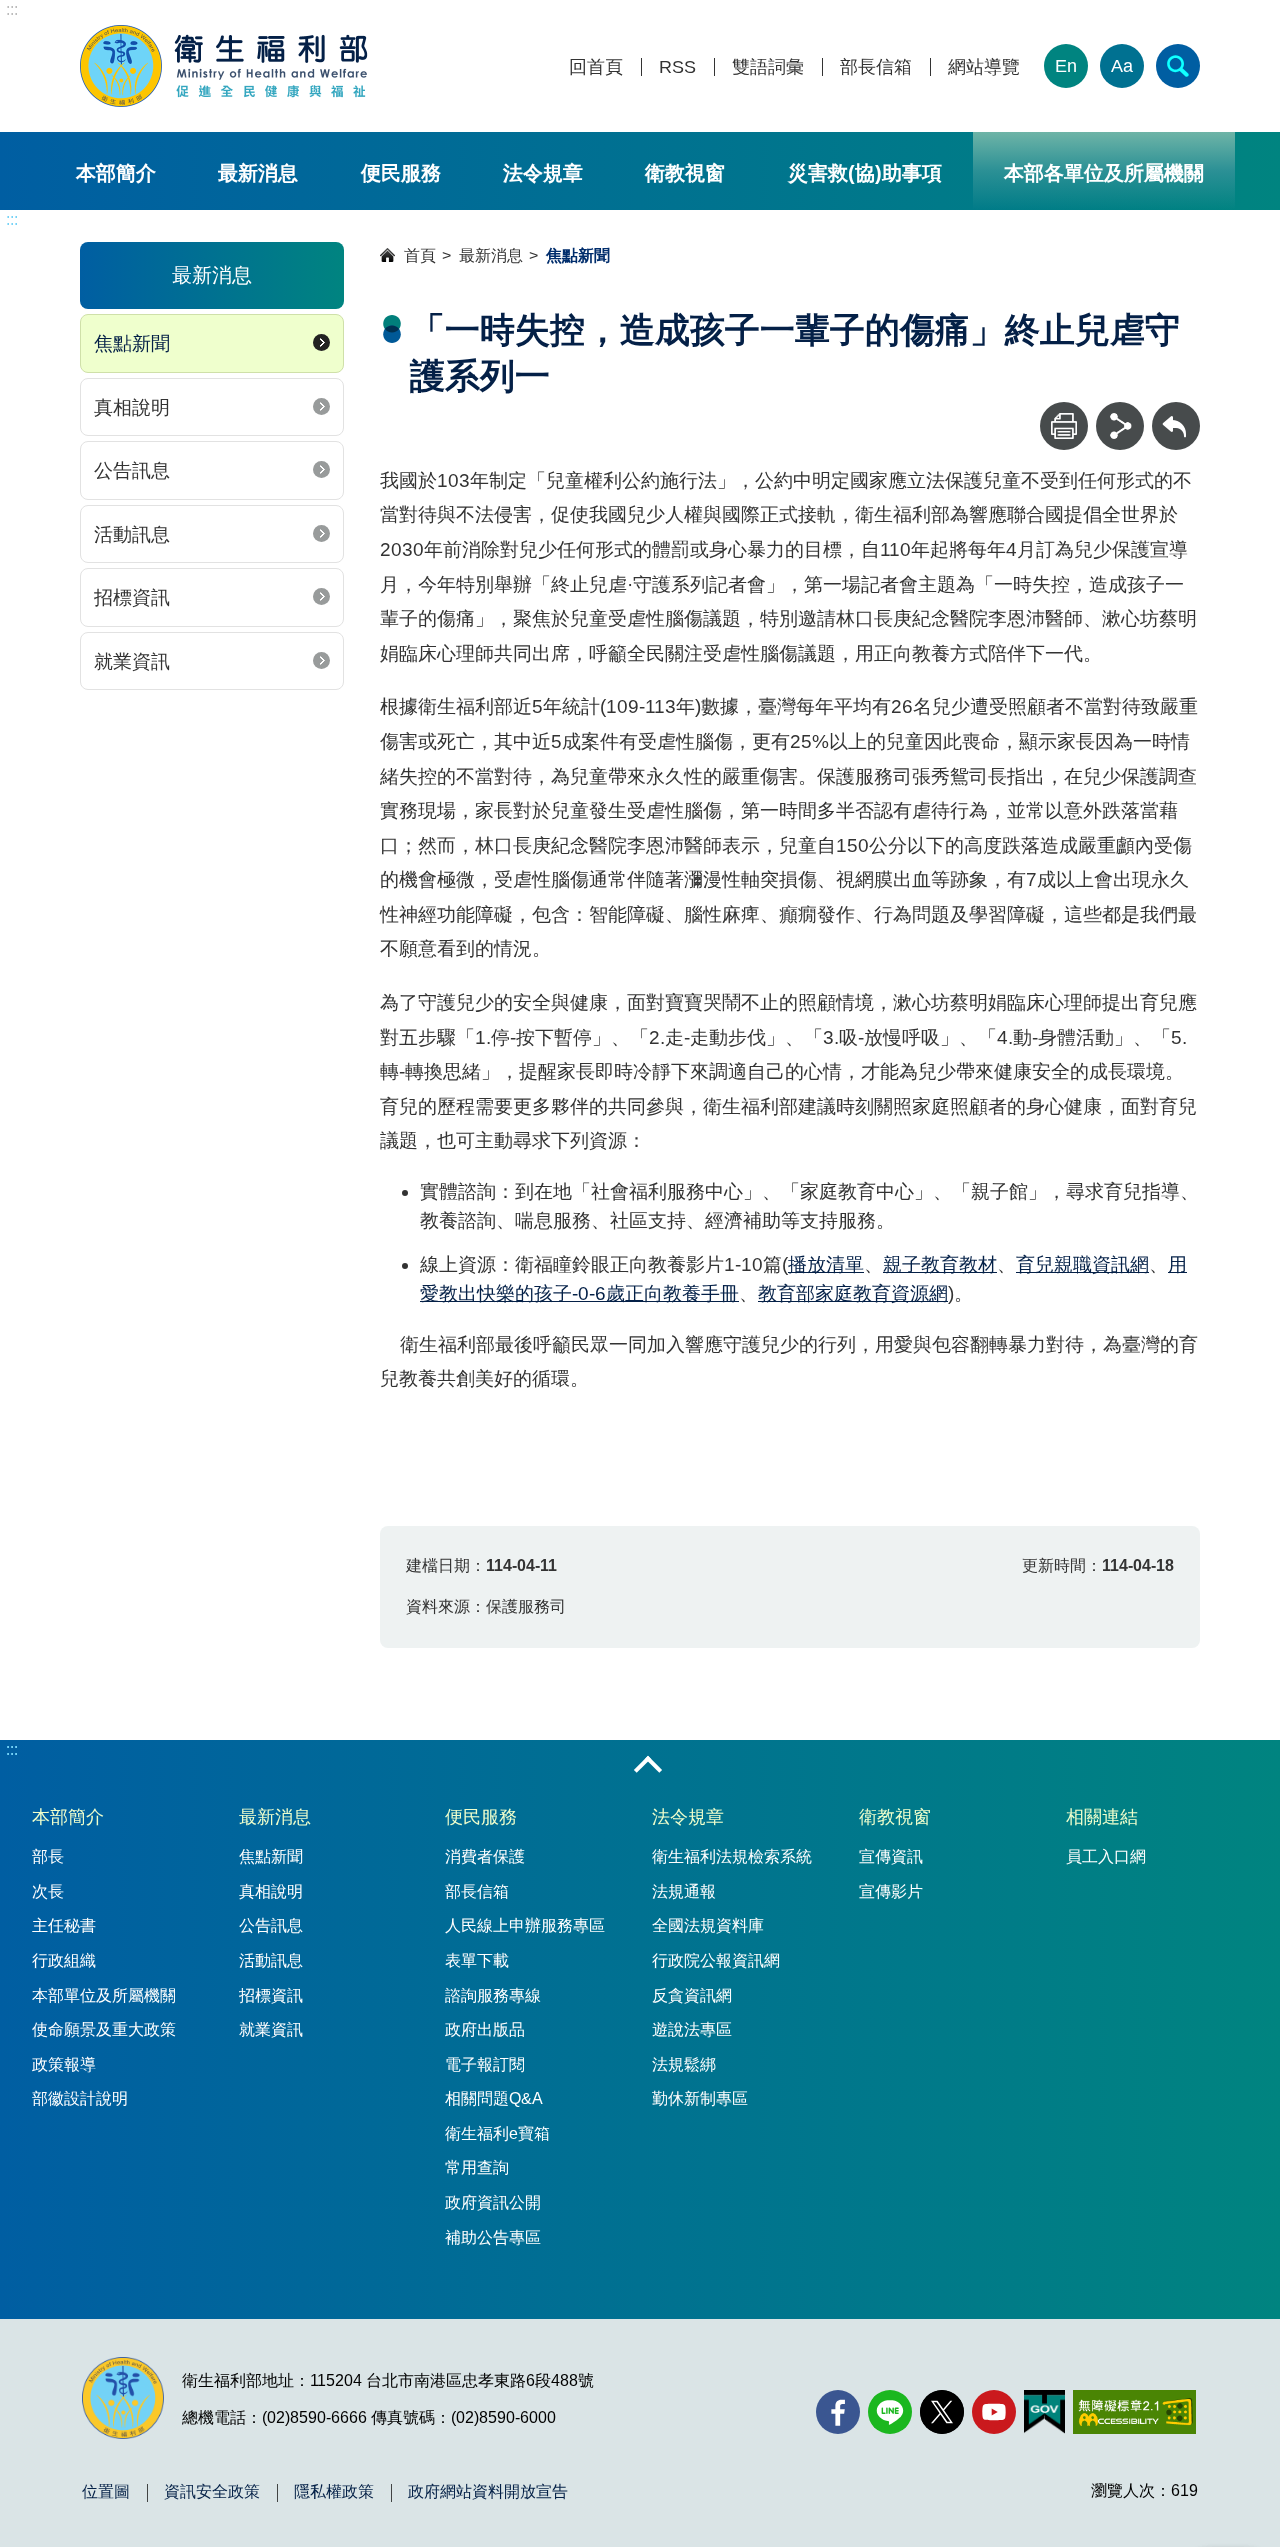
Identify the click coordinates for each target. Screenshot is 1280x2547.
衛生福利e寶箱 (497, 2133)
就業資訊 (132, 661)
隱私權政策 (334, 2492)
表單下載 (477, 1960)
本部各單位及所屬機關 (1104, 173)
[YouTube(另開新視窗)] (994, 2412)
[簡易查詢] (1178, 66)
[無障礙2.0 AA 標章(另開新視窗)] (1134, 2412)
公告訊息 (132, 470)
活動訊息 (132, 534)
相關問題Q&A (494, 2098)
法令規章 (543, 173)
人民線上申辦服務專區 (525, 1925)
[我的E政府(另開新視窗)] (1044, 2412)
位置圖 (106, 2492)
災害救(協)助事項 (865, 173)
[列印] (1064, 426)
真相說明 (132, 407)
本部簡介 (116, 173)
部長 (48, 1856)
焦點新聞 (132, 343)
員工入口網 (1106, 1856)
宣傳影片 (891, 1891)
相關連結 (1102, 1817)
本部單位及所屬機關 (104, 1995)
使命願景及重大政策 (104, 2029)
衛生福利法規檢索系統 (732, 1856)
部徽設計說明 (80, 2098)
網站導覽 (984, 67)
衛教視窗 (685, 173)
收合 (648, 1766)
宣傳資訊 (891, 1856)
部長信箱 (876, 67)
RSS (677, 67)
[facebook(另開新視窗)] (838, 2412)
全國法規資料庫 (708, 1925)
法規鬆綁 (684, 2064)
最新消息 (258, 173)
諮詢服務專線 (493, 1995)
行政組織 (64, 1960)
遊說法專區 (692, 2029)
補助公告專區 (493, 2237)
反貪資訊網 (692, 1995)
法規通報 (684, 1891)
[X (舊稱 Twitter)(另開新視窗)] (942, 2412)
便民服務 (401, 173)
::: (12, 9)
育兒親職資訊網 (1082, 1264)
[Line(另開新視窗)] (890, 2412)
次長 (48, 1891)
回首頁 (596, 67)
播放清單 (826, 1264)
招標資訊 (132, 597)
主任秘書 (64, 1925)
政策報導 (64, 2064)
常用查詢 (477, 2167)
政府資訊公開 (493, 2202)
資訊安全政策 (212, 2492)
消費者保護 (485, 1856)
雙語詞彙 (768, 67)
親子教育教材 (940, 1264)
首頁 (420, 255)
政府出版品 (485, 2029)
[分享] (1120, 426)
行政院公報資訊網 (716, 1960)
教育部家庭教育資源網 (853, 1293)
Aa (1122, 66)
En (1066, 66)
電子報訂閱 (485, 2064)
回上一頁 (1176, 411)
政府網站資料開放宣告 (488, 2492)
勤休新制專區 (700, 2098)
